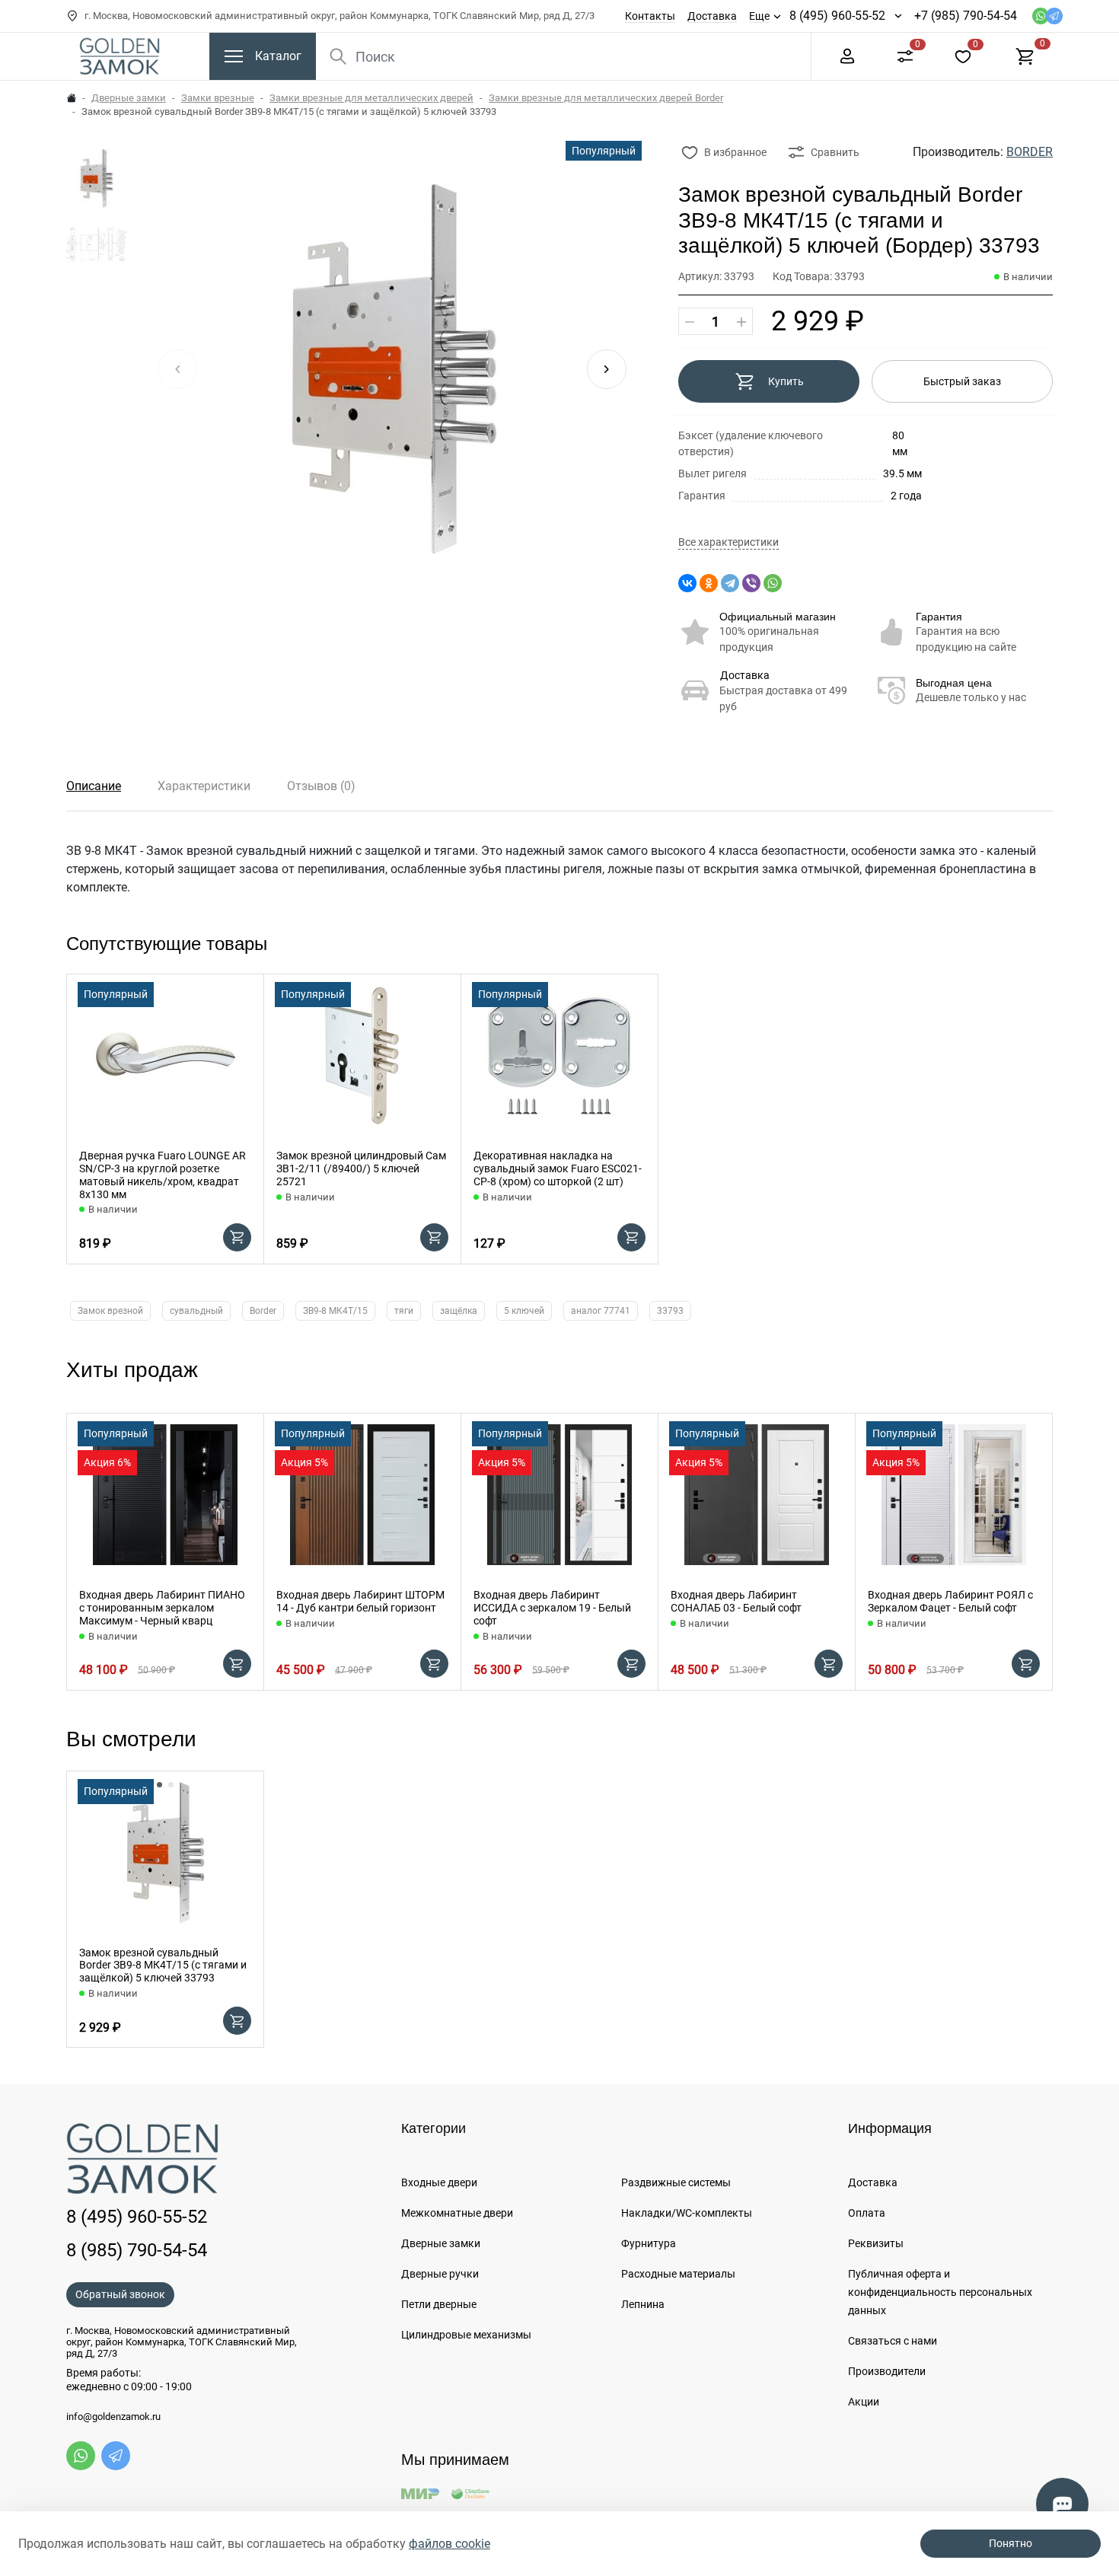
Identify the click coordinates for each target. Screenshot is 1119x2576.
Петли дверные (439, 2304)
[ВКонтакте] (687, 583)
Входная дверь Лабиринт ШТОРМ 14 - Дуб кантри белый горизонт (360, 1601)
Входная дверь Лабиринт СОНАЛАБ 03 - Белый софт (736, 1601)
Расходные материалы (678, 2274)
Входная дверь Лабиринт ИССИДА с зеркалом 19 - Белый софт (552, 1608)
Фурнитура (649, 2243)
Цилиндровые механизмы (466, 2335)
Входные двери (439, 2182)
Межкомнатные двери (457, 2213)
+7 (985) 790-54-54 (966, 16)
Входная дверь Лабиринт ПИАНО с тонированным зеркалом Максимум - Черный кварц (162, 1608)
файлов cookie (450, 2544)
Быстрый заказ (962, 381)
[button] (607, 369)
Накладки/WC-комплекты (687, 2213)
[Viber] (751, 583)
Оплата (867, 2213)
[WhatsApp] (773, 583)
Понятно (1011, 2543)
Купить (786, 381)
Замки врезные (218, 98)
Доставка (712, 16)
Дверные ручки (440, 2274)
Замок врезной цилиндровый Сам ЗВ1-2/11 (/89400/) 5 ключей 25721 (361, 1168)
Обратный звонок (120, 2294)
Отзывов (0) (321, 786)
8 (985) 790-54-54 (137, 2250)
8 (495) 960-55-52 (837, 16)
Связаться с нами (893, 2341)
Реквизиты (876, 2243)
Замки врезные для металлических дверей (371, 98)
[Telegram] (730, 583)
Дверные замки (129, 98)
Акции (864, 2402)
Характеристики (204, 786)
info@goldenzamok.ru (113, 2417)
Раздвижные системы (676, 2182)
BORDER (1030, 152)
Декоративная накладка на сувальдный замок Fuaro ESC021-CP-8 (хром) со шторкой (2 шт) (558, 1168)
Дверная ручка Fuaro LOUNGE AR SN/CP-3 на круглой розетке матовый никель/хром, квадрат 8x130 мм (163, 1175)
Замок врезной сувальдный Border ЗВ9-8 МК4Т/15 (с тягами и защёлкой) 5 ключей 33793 (163, 1965)
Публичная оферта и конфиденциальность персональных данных (940, 2292)
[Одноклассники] (709, 583)
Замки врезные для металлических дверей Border (606, 98)
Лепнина (643, 2304)
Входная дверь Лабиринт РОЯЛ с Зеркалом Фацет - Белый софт (950, 1601)
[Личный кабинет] (847, 55)
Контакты (650, 16)
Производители (887, 2371)
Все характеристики (728, 542)
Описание (94, 786)
